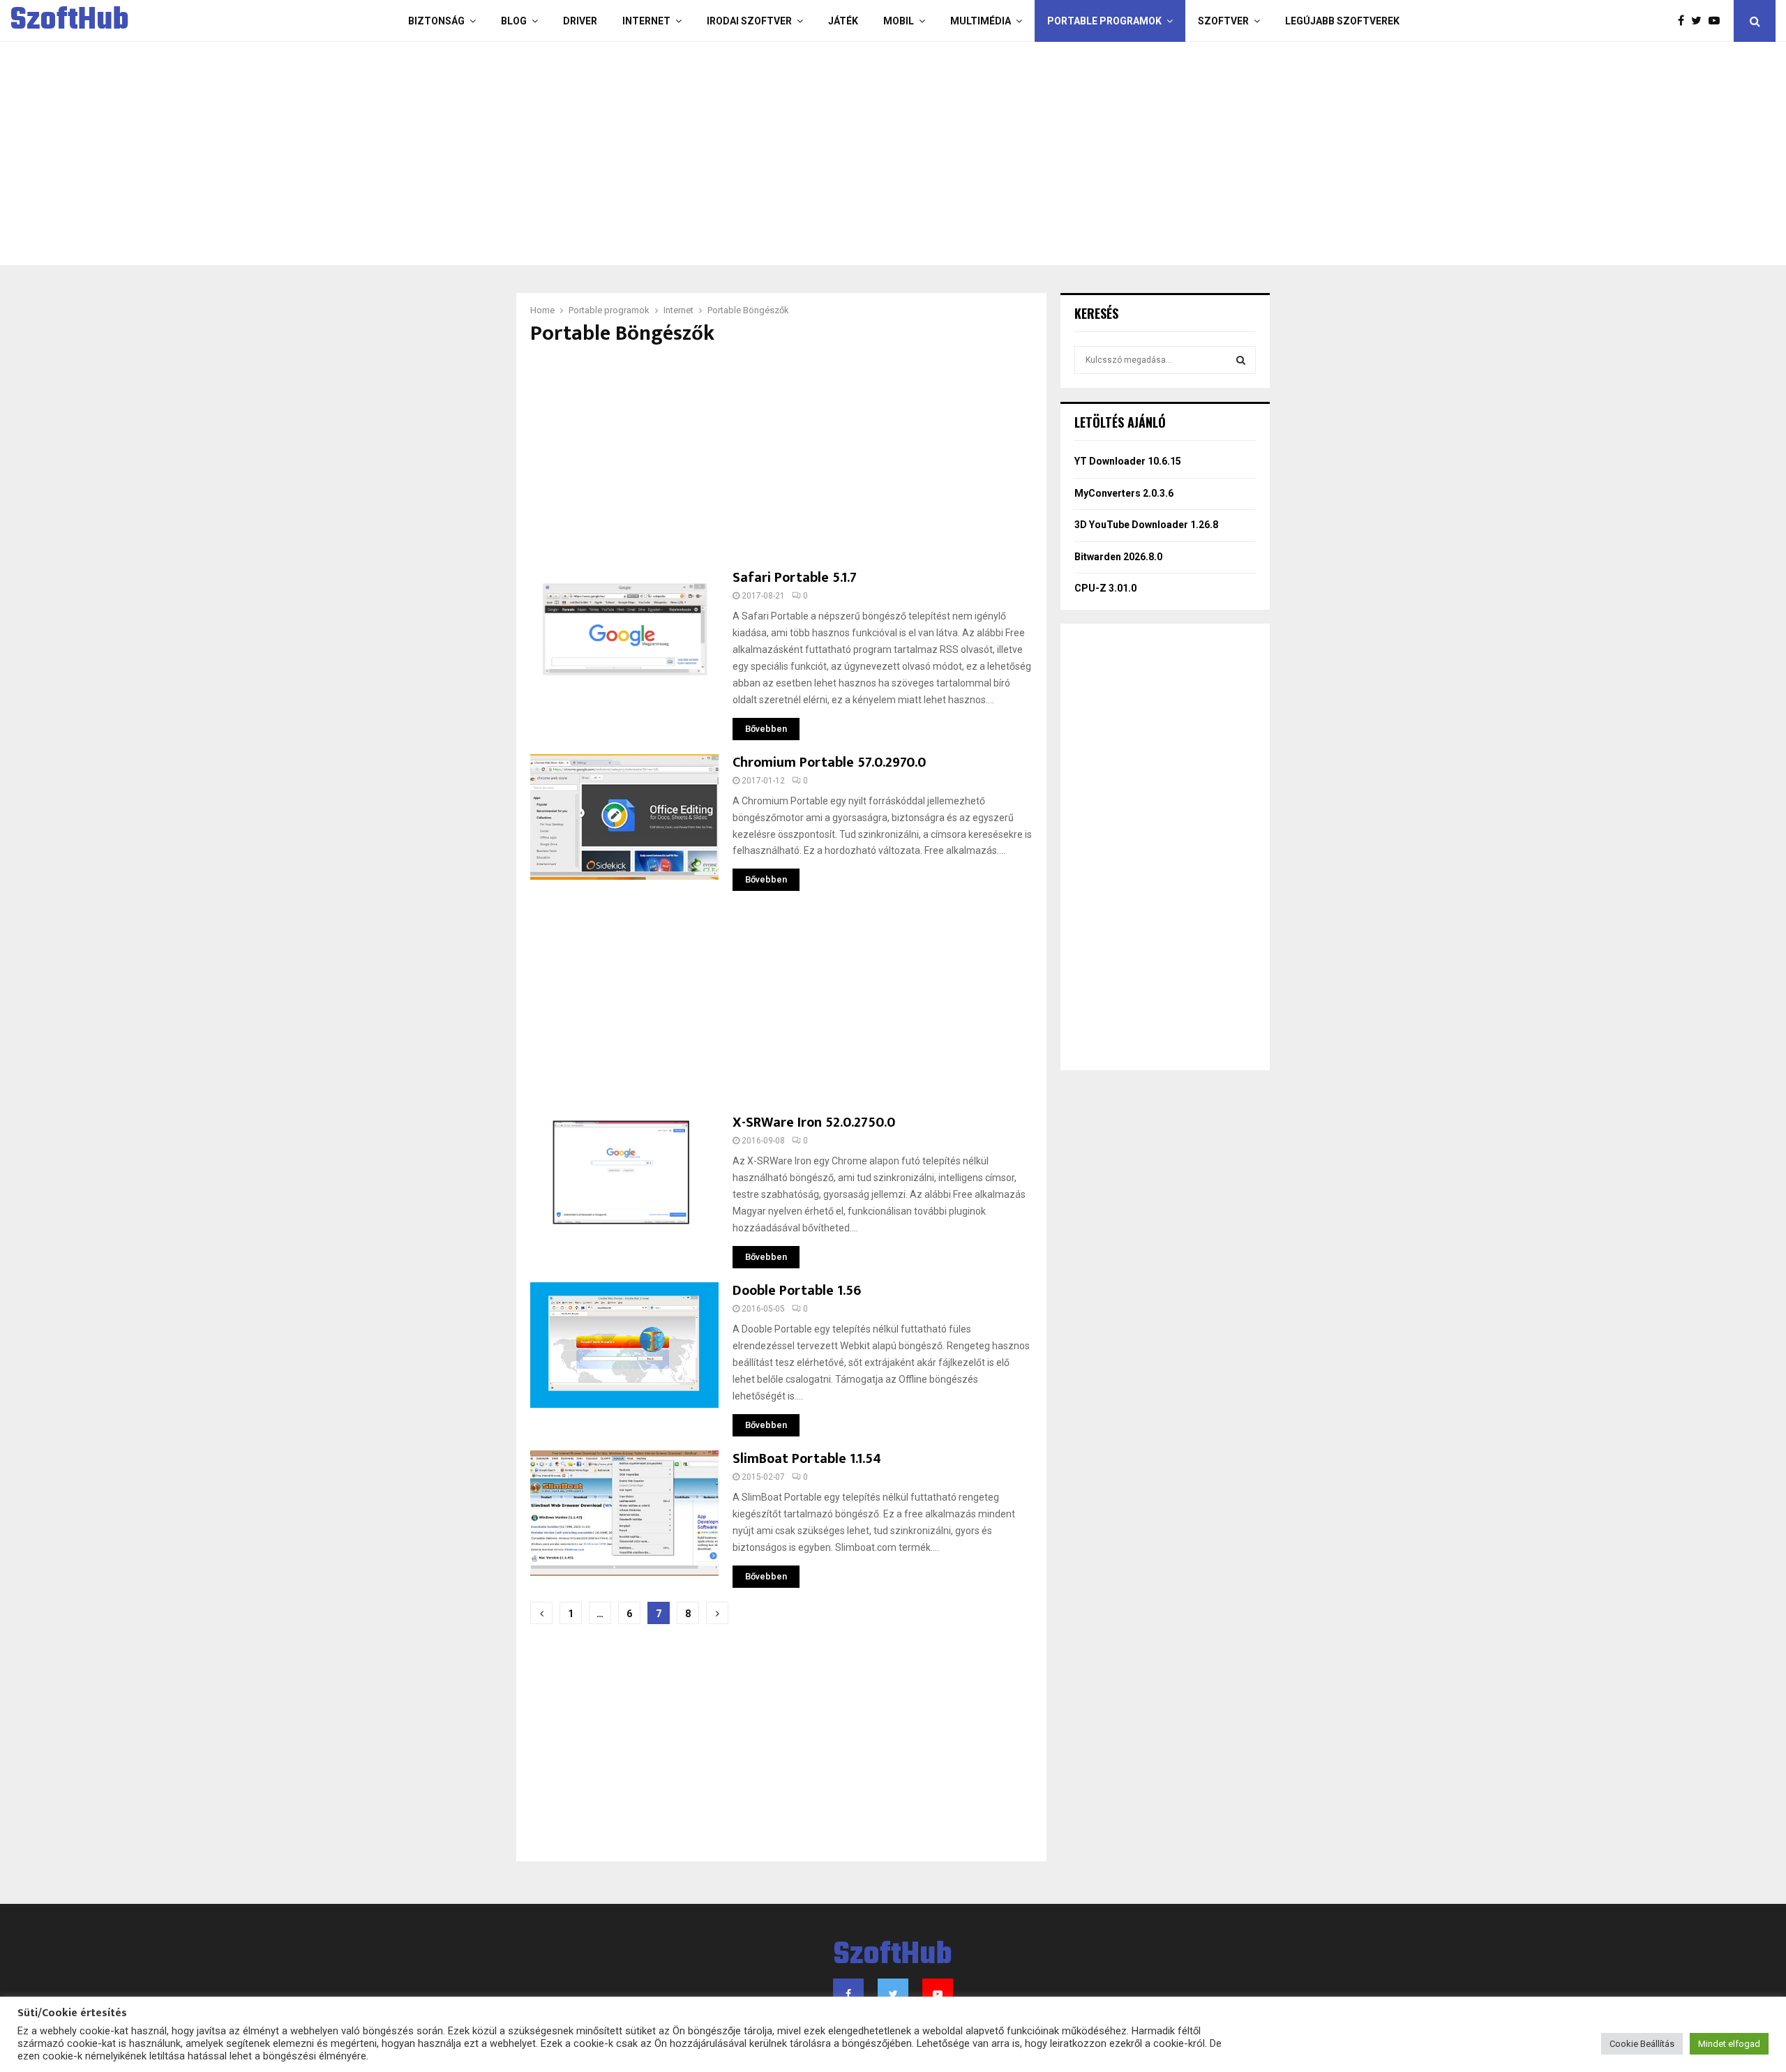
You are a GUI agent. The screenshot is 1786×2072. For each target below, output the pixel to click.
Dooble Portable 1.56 (797, 1291)
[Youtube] (1718, 21)
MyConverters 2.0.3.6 (1124, 493)
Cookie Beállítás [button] (1642, 2044)
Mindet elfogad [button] (1729, 2044)
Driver (580, 21)
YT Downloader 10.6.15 (1128, 461)
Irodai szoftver (749, 21)
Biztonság (436, 21)
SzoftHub (70, 21)
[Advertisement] (837, 153)
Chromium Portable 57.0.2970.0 (829, 763)
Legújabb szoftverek (1342, 21)
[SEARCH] (1241, 360)
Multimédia (981, 21)
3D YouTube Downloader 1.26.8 (1146, 525)
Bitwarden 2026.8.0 (1118, 557)
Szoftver (1223, 21)
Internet (646, 21)
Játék (843, 21)
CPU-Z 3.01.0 (1105, 588)
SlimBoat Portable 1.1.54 (807, 1459)
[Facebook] (1684, 21)
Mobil (899, 21)
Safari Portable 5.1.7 (795, 578)
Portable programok (1104, 21)
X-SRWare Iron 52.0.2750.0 (814, 1123)
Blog (514, 21)
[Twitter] (1700, 21)
